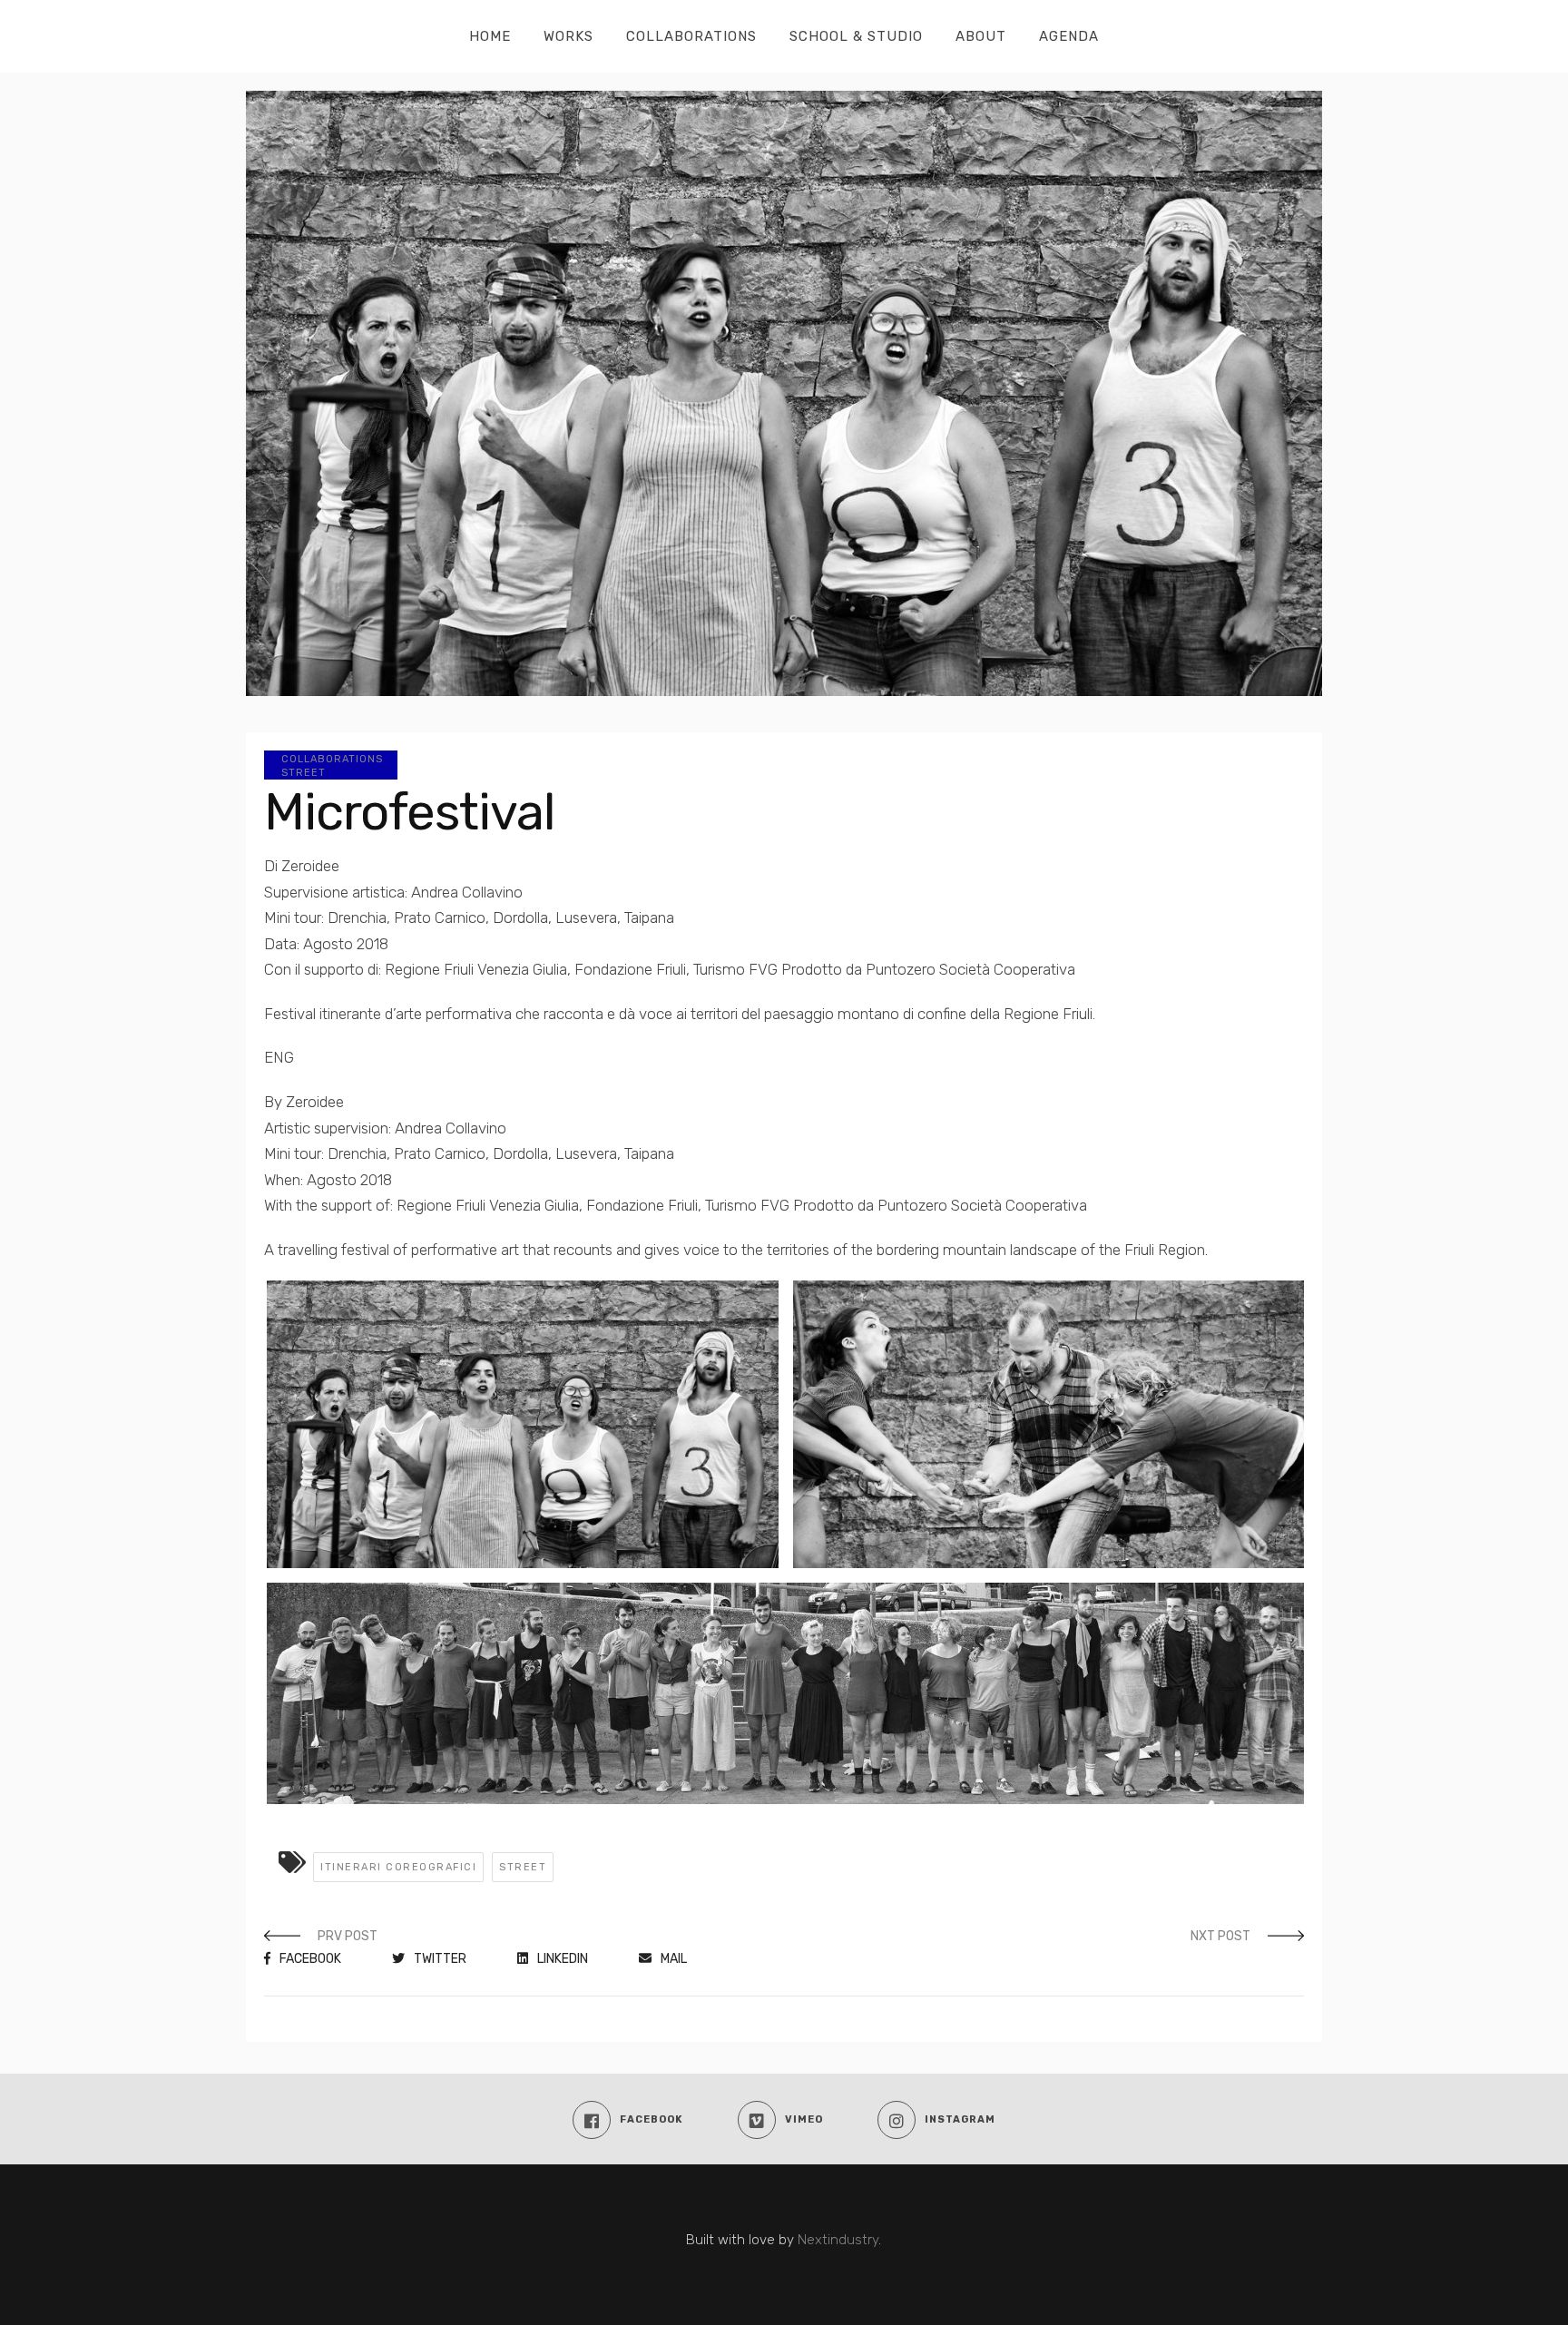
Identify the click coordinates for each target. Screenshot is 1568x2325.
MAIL (674, 1959)
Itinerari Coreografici (398, 1867)
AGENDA (1069, 36)
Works (568, 36)
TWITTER (440, 1959)
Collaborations (691, 36)
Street (304, 773)
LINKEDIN (563, 1959)
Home (490, 36)
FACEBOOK (310, 1959)
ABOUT (981, 36)
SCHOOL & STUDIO (856, 36)
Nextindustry (838, 2240)
